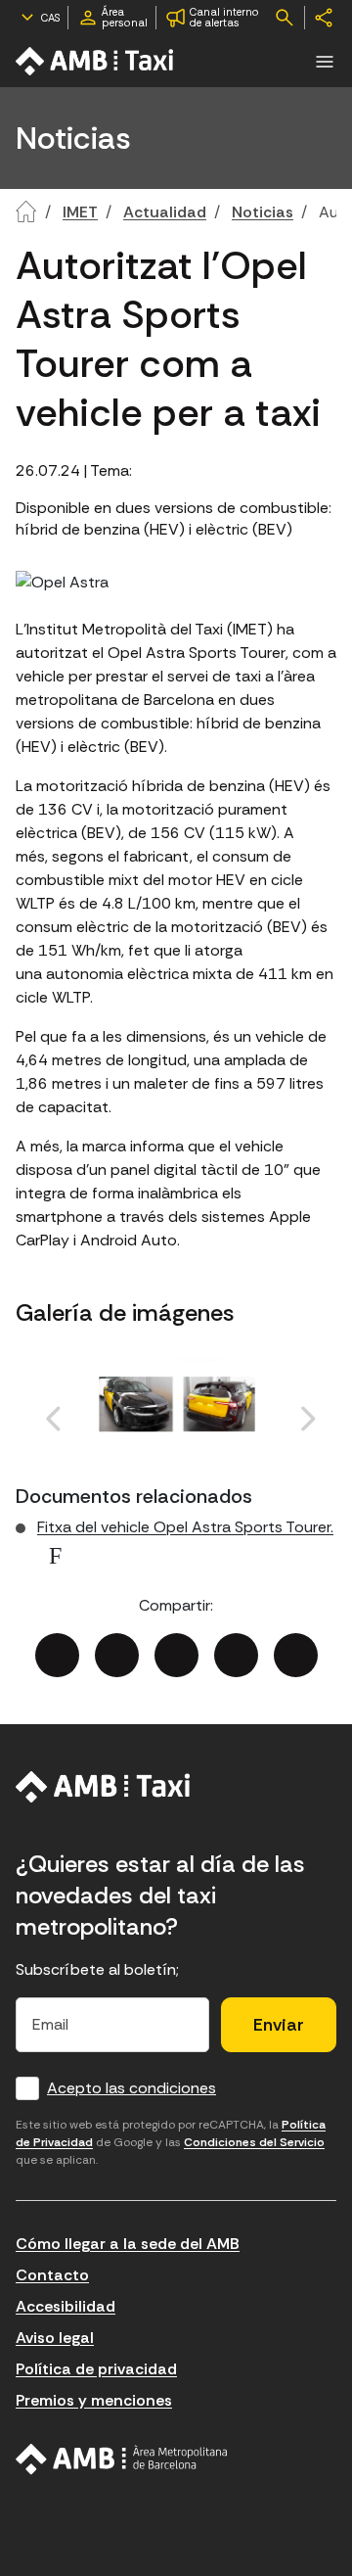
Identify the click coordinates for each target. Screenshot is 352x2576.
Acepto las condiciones (132, 2088)
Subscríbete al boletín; (97, 1969)
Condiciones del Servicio (254, 2142)
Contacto (52, 2275)
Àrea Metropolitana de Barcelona (122, 2459)
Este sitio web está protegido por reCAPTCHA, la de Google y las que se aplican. (171, 2142)
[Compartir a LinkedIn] (176, 1655)
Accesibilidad (66, 2306)
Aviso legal (55, 2338)
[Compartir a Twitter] (117, 1655)
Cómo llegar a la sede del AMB (128, 2244)
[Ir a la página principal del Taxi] (96, 61)
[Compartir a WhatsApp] (296, 1655)
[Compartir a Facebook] (57, 1655)
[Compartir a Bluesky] (236, 1655)
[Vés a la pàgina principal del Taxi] (103, 1787)
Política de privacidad (96, 2369)
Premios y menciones (94, 2400)
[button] (325, 62)
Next (265, 1441)
